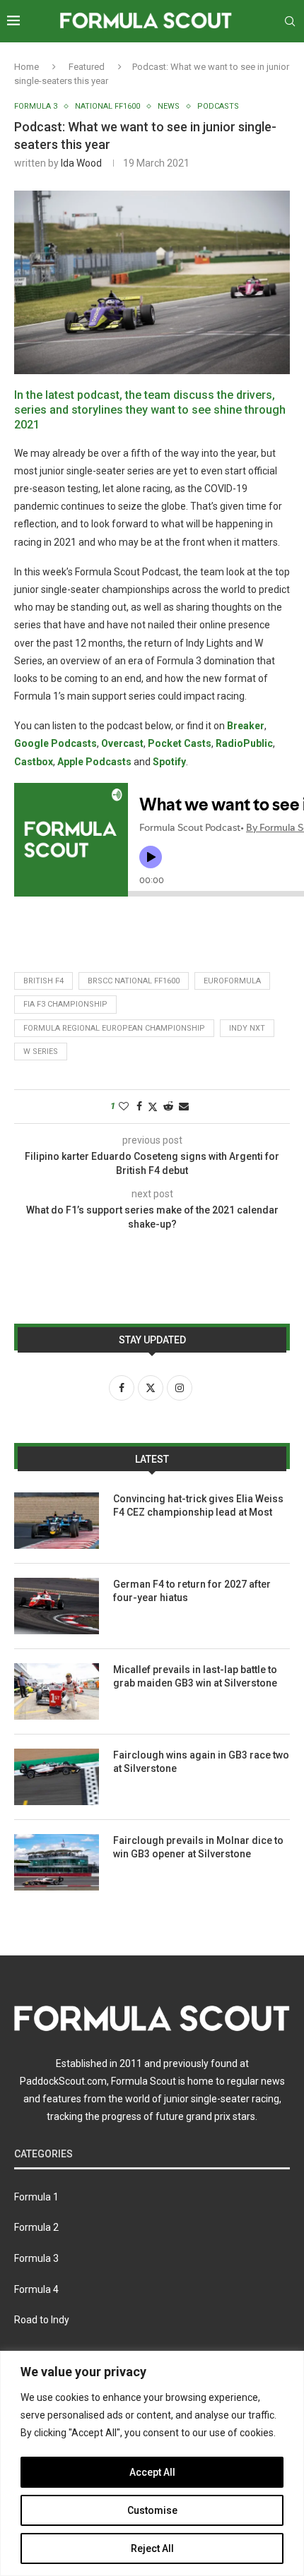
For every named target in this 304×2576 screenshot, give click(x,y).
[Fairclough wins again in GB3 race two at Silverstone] (57, 1777)
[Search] (290, 21)
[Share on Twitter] (153, 1107)
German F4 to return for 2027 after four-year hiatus (192, 1591)
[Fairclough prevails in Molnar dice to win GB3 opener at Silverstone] (57, 1862)
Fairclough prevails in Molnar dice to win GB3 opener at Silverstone (198, 1847)
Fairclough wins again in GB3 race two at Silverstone (201, 1762)
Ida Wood (81, 163)
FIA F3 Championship (65, 1004)
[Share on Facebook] (139, 1106)
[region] (152, 2463)
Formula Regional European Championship (114, 1028)
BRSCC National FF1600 (134, 981)
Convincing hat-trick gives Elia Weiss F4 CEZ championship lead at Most (198, 1506)
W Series (41, 1052)
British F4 (43, 981)
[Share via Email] (184, 1106)
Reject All (152, 2548)
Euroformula (232, 981)
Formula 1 (36, 2197)
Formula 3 (36, 2258)
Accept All (152, 2472)
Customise (152, 2510)
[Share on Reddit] (168, 1106)
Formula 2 (36, 2227)
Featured (87, 67)
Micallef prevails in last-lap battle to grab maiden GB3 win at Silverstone (195, 1677)
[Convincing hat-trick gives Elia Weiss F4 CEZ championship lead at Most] (57, 1521)
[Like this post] (124, 1106)
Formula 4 (36, 2289)
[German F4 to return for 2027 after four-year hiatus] (57, 1606)
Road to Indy (42, 2320)
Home (27, 67)
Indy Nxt (247, 1028)
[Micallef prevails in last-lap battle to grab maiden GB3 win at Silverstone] (57, 1691)
